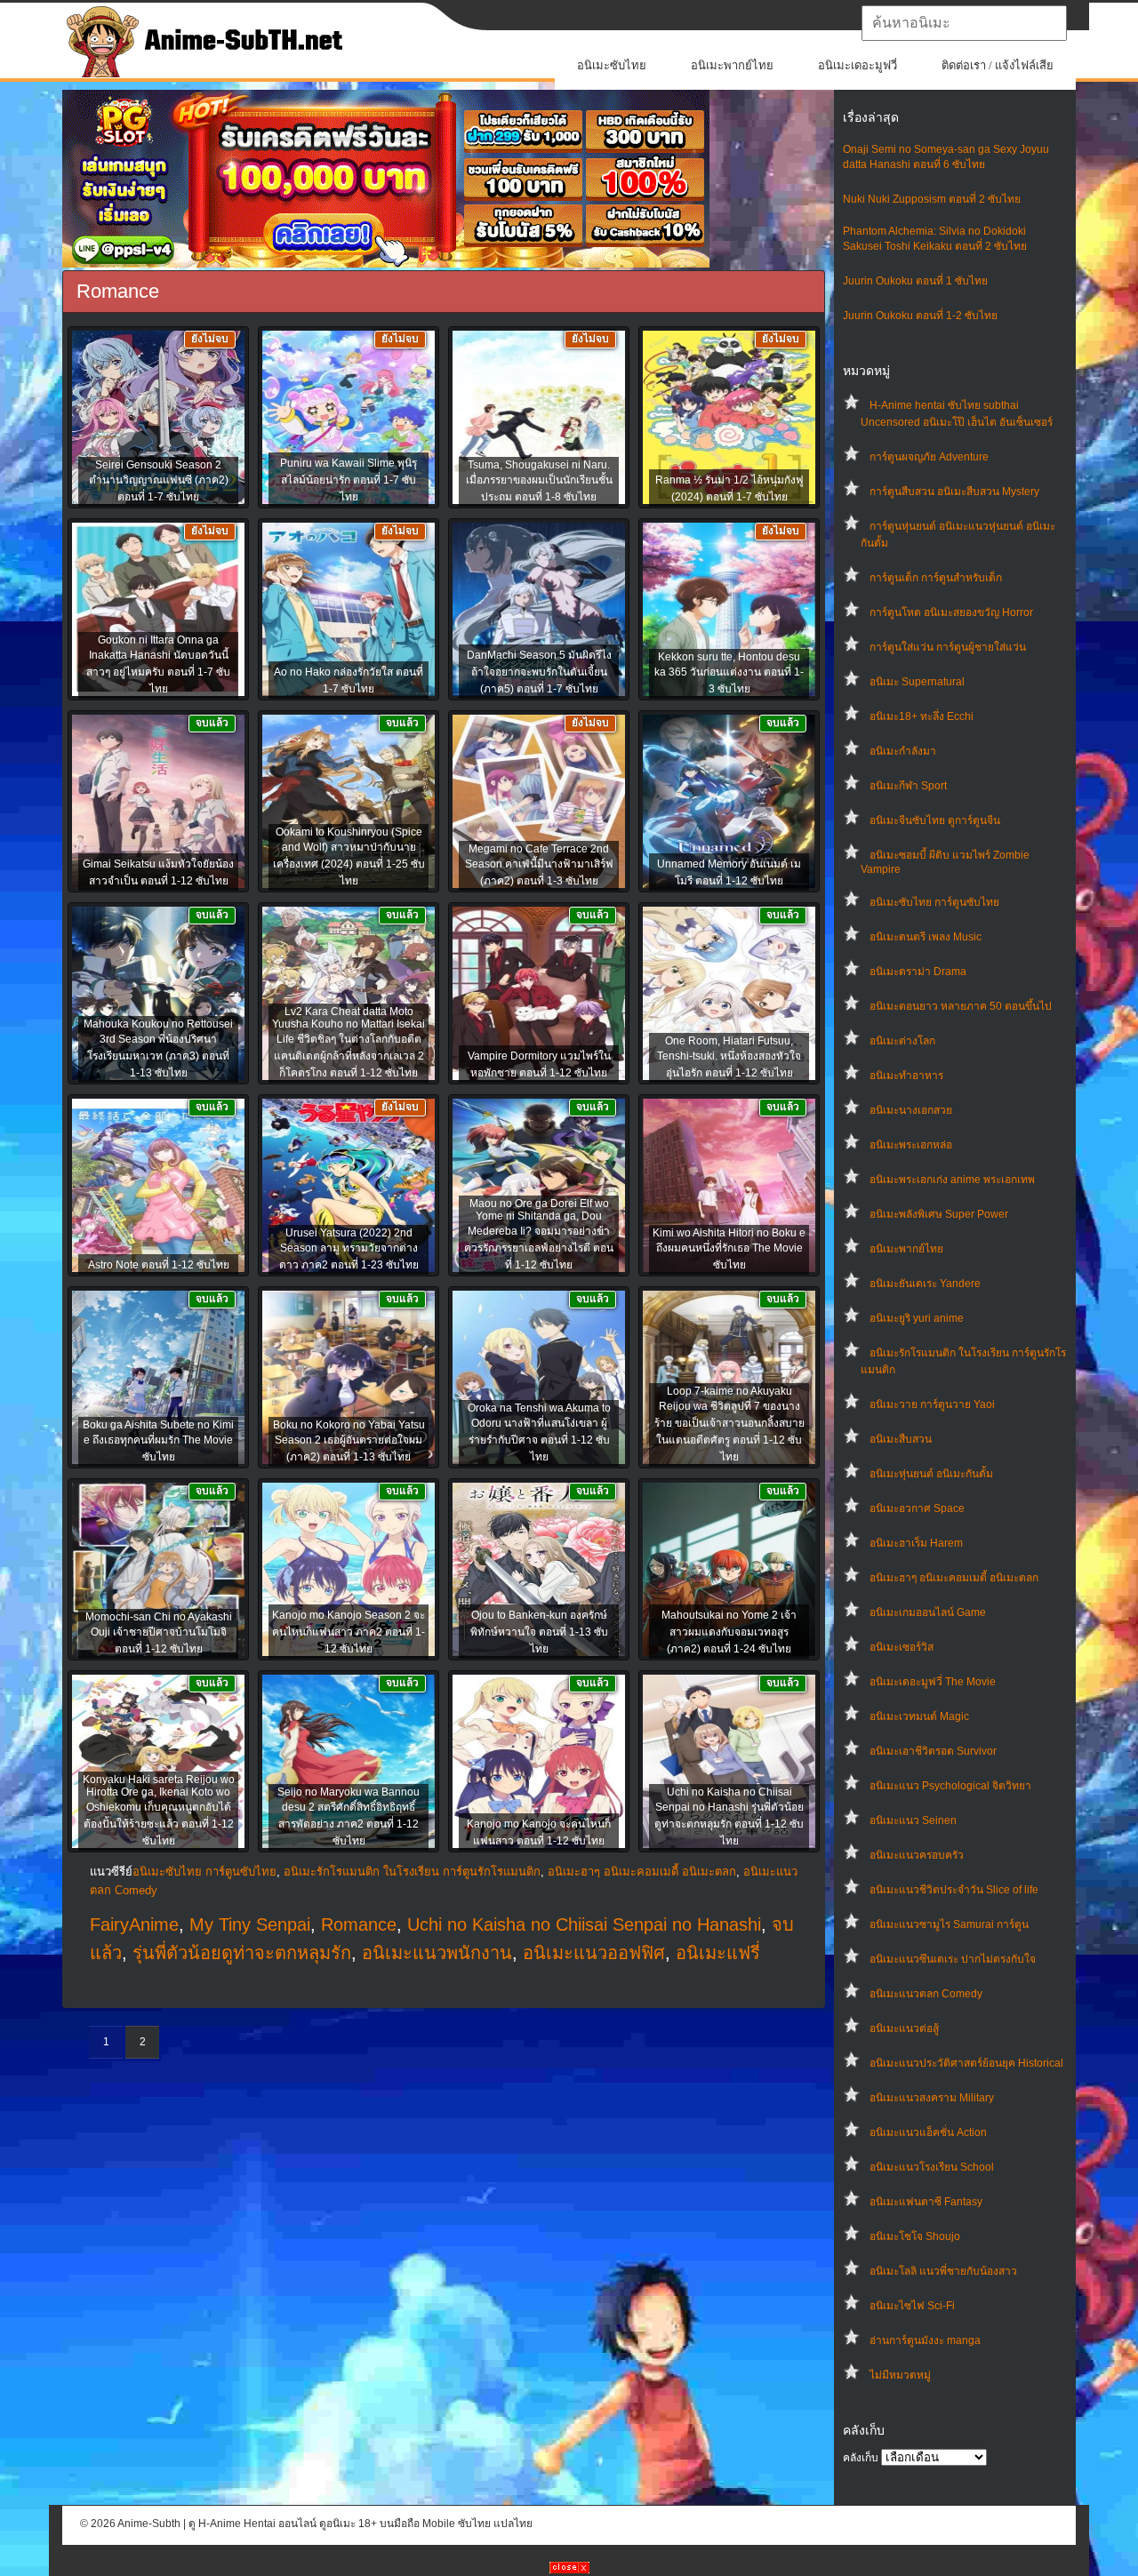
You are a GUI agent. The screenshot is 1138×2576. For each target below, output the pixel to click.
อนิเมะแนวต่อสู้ (904, 2028)
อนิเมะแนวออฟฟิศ (594, 1953)
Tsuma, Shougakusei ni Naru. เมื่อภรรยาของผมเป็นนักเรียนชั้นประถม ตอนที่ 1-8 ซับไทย (539, 481)
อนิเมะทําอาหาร (906, 1076)
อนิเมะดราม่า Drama (918, 972)
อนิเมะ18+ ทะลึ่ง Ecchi (922, 716)
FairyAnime (134, 1924)
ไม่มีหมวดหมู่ (900, 2375)
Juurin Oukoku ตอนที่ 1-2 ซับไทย (920, 316)
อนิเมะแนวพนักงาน (437, 1953)
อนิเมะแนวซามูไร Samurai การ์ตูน (949, 1924)
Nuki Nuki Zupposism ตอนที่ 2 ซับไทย (932, 199)
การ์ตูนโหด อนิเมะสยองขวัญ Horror (951, 612)
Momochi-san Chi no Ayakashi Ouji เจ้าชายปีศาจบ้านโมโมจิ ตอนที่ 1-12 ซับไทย (159, 1633)
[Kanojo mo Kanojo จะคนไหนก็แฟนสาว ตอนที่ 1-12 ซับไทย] (539, 1763)
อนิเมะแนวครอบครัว (917, 1855)
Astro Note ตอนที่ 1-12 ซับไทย (159, 1265)
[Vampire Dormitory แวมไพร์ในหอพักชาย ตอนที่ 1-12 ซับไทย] (539, 995)
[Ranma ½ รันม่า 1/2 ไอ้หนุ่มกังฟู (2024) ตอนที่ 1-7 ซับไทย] (729, 419)
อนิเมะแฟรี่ (718, 1953)
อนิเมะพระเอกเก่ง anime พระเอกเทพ (952, 1180)
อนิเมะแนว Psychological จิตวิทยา (950, 1786)
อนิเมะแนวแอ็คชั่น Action (928, 2132)
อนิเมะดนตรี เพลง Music (926, 937)
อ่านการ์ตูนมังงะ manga (925, 2340)
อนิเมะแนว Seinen (913, 1820)
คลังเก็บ (861, 2458)
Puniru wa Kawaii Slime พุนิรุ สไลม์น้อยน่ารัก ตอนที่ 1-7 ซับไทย (349, 480)
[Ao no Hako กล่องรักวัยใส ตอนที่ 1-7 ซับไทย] (349, 611)
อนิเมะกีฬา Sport (908, 786)
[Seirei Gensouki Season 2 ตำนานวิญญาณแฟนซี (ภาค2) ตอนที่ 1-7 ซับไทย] (158, 419)
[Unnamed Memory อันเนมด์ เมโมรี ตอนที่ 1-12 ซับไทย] (729, 803)
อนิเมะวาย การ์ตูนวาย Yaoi (932, 1404)
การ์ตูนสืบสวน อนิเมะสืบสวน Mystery (954, 492)
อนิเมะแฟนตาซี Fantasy (926, 2202)
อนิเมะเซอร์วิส (902, 1647)
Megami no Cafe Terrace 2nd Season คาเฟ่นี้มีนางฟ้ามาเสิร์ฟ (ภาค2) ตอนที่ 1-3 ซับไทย (539, 865)
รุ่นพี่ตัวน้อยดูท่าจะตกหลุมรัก (242, 1953)
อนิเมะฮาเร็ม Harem (916, 1543)
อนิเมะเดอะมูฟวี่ (858, 65)
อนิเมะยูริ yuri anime (917, 1318)
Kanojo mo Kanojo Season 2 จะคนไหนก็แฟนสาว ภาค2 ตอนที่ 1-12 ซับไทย (349, 1632)
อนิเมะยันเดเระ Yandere (925, 1284)
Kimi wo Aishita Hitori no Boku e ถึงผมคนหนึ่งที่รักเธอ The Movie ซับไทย (729, 1249)
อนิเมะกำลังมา (903, 751)
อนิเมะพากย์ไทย (732, 65)
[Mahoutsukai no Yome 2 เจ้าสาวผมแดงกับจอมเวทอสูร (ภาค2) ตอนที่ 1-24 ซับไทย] (729, 1571)
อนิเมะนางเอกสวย (911, 1110)
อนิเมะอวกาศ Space (917, 1508)
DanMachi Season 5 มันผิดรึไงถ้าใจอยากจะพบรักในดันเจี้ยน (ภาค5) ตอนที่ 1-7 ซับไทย (539, 672)
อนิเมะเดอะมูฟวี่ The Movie (933, 1682)
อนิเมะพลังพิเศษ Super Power (939, 1214)
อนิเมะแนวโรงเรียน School (932, 2167)
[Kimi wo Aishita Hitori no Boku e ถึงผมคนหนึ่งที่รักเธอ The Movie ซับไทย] (729, 1187)
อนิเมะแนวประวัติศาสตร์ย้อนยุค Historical (966, 2063)
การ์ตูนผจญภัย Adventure (929, 457)
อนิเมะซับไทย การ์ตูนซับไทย (934, 902)
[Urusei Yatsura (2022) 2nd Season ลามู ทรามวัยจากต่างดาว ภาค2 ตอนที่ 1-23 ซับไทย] (349, 1187)
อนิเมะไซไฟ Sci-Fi (912, 2306)
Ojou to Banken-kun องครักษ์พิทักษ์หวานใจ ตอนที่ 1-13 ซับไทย (539, 1632)
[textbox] (964, 23)
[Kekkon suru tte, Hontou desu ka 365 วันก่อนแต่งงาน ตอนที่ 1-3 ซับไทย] (729, 611)
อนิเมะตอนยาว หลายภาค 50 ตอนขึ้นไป (961, 1006)
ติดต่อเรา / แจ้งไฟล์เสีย (998, 65)
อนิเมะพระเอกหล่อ (911, 1145)
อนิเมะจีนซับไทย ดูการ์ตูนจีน (935, 820)
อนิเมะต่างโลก (902, 1041)
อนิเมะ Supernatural (917, 682)
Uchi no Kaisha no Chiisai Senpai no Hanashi (584, 1924)
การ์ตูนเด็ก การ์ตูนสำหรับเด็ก (936, 578)
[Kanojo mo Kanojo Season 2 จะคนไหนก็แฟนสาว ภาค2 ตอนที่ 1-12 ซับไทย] (349, 1571)
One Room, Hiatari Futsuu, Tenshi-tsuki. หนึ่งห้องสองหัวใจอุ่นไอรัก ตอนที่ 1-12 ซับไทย (729, 1057)
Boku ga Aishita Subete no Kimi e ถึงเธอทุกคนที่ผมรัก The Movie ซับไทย (158, 1441)
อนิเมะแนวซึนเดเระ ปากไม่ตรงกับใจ (953, 1959)
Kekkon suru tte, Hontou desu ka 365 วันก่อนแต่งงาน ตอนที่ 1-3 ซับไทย (729, 673)
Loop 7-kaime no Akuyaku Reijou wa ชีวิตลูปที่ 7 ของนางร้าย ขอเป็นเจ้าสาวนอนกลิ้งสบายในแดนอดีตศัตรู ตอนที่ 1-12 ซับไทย (729, 1424)
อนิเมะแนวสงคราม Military (932, 2098)
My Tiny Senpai (250, 1924)
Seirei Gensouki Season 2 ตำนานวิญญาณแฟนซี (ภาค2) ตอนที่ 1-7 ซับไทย (159, 481)
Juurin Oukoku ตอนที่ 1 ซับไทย (915, 281)
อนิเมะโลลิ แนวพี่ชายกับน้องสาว (943, 2271)
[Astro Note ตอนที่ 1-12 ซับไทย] (158, 1187)
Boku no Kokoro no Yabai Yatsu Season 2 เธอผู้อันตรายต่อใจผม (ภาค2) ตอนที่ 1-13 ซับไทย (349, 1441)
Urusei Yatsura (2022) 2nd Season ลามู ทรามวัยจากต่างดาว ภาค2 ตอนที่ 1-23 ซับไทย (349, 1249)
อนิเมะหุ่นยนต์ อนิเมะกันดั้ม (931, 1474)
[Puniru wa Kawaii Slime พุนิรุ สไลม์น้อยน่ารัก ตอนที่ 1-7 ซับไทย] (349, 419)
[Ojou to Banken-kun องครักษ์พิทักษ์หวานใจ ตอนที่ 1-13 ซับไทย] (539, 1571)
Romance (359, 1924)
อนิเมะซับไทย (612, 65)
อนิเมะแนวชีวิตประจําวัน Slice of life (954, 1890)
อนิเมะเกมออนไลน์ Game (928, 1612)
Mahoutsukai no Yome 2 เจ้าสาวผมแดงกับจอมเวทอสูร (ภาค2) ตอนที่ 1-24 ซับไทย (729, 1632)
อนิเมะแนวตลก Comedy (926, 1994)
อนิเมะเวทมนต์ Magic (919, 1716)
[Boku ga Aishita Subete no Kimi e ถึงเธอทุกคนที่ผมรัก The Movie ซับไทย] (158, 1379)
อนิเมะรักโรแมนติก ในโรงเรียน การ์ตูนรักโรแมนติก (412, 1872)
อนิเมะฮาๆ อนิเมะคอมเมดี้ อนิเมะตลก (954, 1578)
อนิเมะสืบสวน (901, 1439)
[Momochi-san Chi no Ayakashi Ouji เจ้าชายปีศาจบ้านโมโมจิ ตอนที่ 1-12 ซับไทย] (158, 1571)
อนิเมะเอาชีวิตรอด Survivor (933, 1751)
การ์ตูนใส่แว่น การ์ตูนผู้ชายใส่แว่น (948, 647)
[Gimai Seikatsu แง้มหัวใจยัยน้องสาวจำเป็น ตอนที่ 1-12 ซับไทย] (158, 803)
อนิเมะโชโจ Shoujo (915, 2236)
